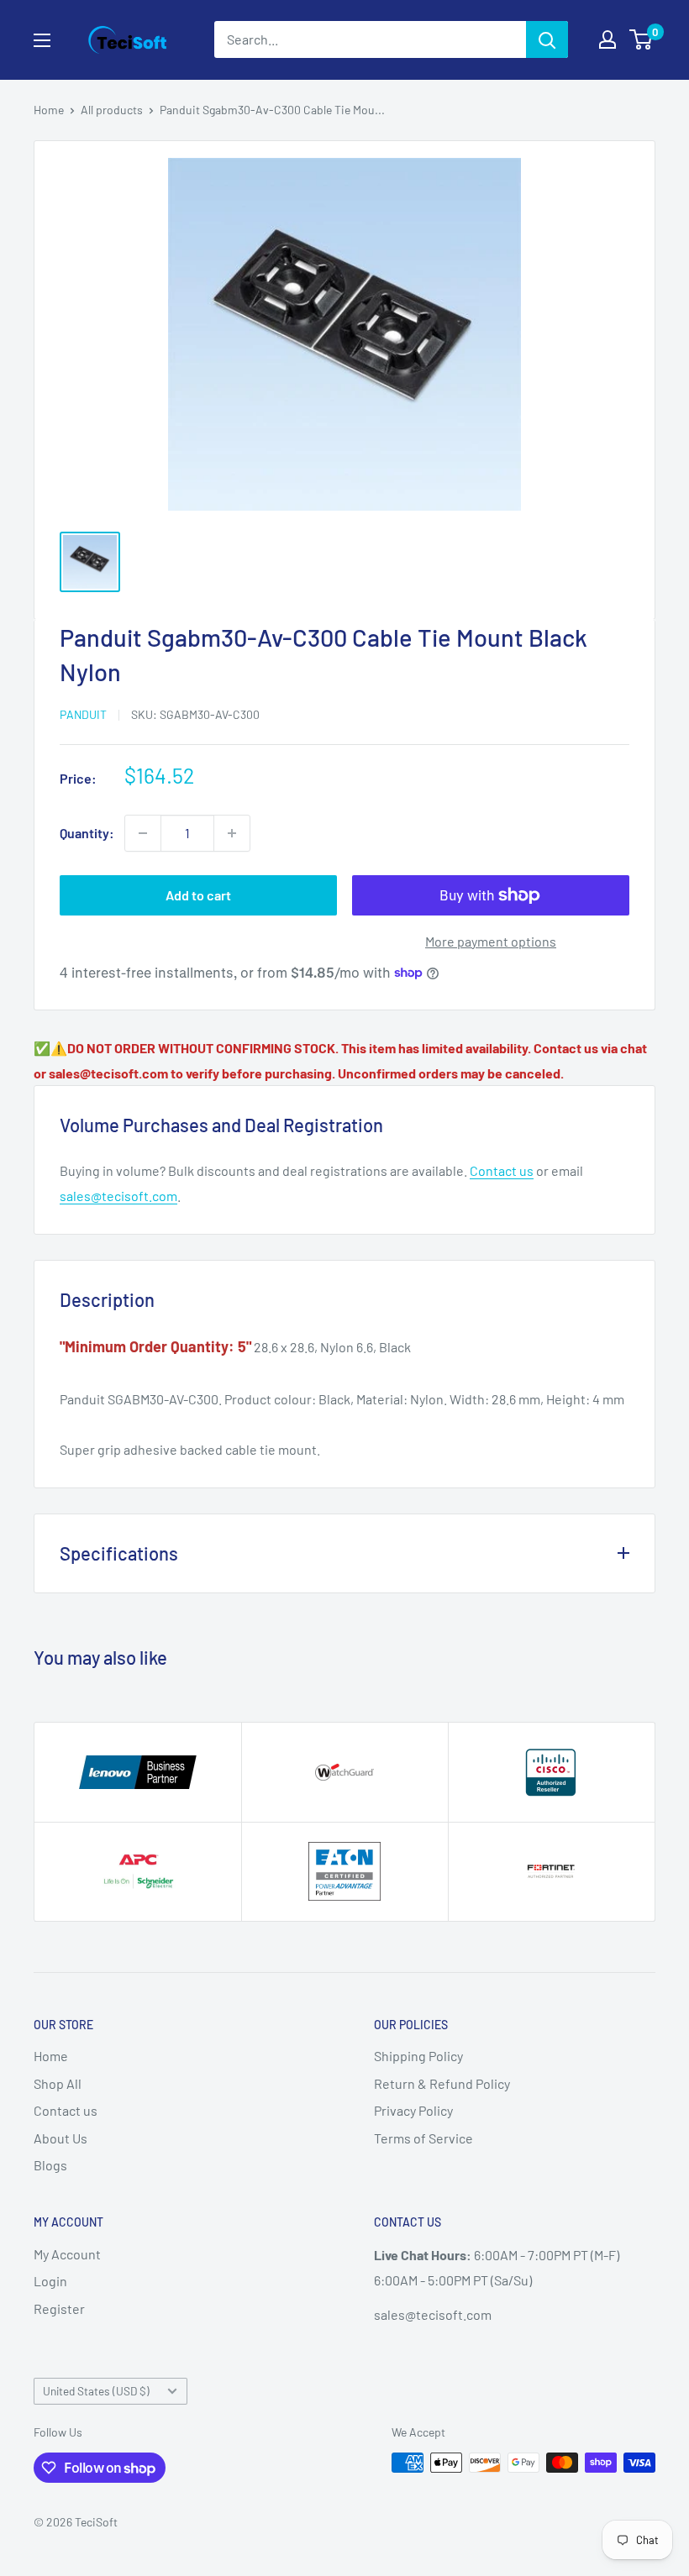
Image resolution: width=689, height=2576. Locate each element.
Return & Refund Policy (442, 2083)
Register (59, 2308)
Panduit (83, 714)
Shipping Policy (418, 2056)
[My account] (607, 39)
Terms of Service (423, 2138)
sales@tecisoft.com (118, 1196)
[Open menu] (42, 40)
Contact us (502, 1170)
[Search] (547, 39)
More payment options (491, 941)
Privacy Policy (413, 2110)
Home (49, 110)
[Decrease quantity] (143, 833)
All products (112, 110)
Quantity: (87, 833)
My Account (67, 2254)
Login (50, 2281)
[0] (642, 39)
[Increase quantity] (232, 833)
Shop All (58, 2083)
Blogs (50, 2165)
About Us (60, 2138)
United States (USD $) (96, 2391)
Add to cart (198, 895)
